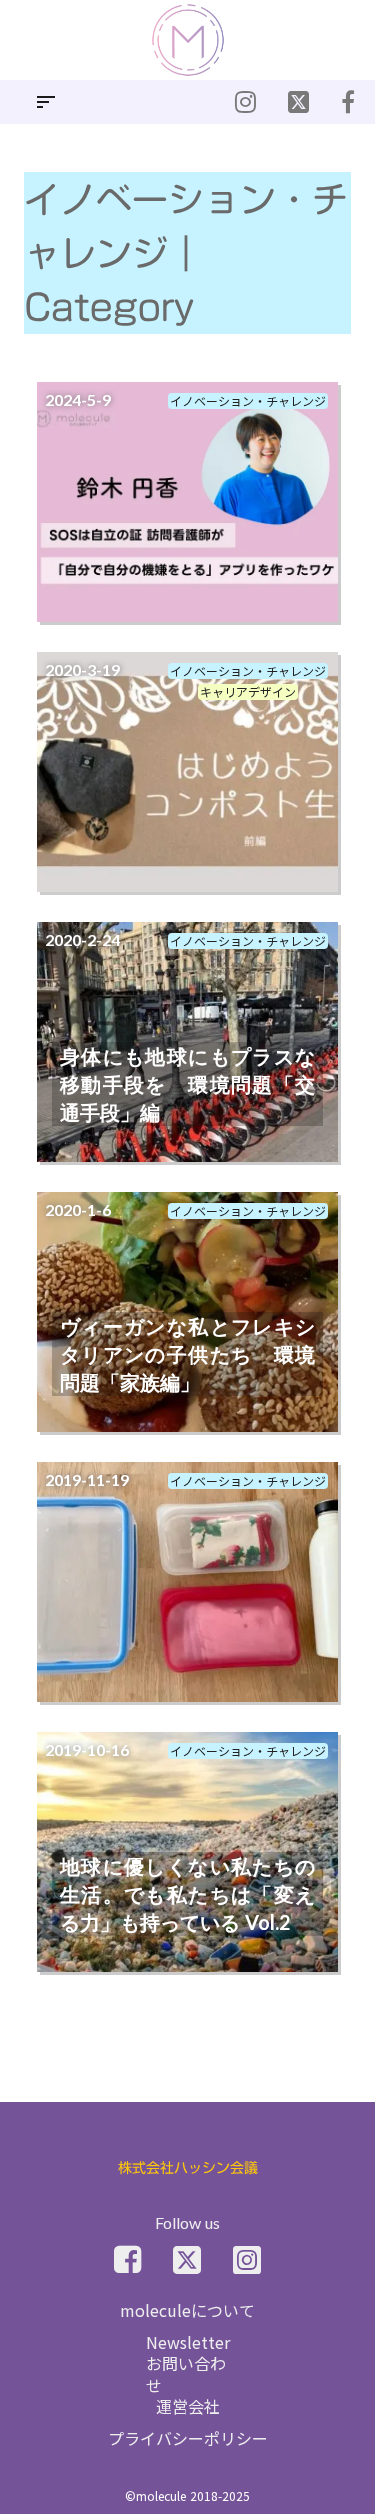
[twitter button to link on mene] (245, 102)
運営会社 (188, 2406)
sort (46, 102)
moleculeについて (187, 2310)
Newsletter (188, 2342)
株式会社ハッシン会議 (188, 2168)
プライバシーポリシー (188, 2438)
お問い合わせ (186, 2374)
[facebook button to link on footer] (127, 2260)
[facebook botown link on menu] (348, 102)
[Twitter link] (187, 2260)
